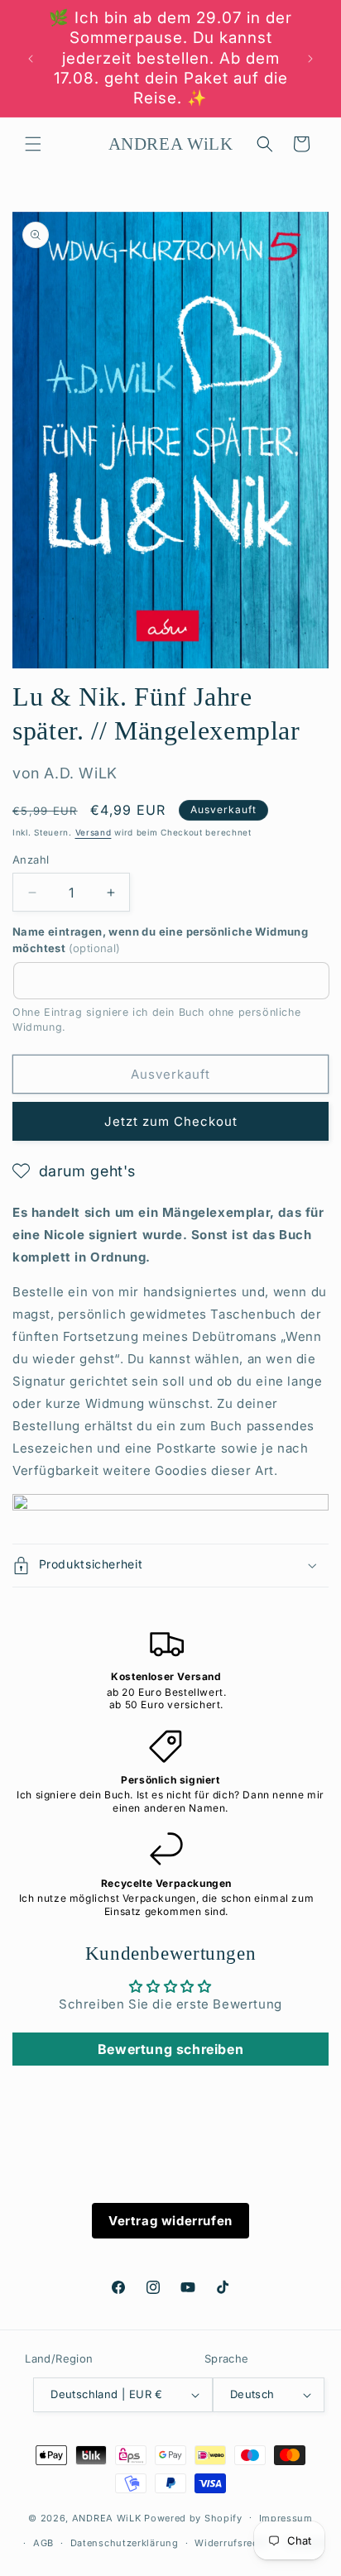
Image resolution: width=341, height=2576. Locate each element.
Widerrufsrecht (231, 2543)
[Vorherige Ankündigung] (31, 59)
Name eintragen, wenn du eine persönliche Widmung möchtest (160, 940)
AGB (43, 2543)
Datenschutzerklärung (125, 2543)
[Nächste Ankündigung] (310, 59)
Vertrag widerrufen (170, 2221)
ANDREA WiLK (107, 2517)
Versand (94, 832)
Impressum (286, 2518)
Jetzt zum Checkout (171, 1121)
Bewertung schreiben (170, 2049)
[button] (33, 144)
